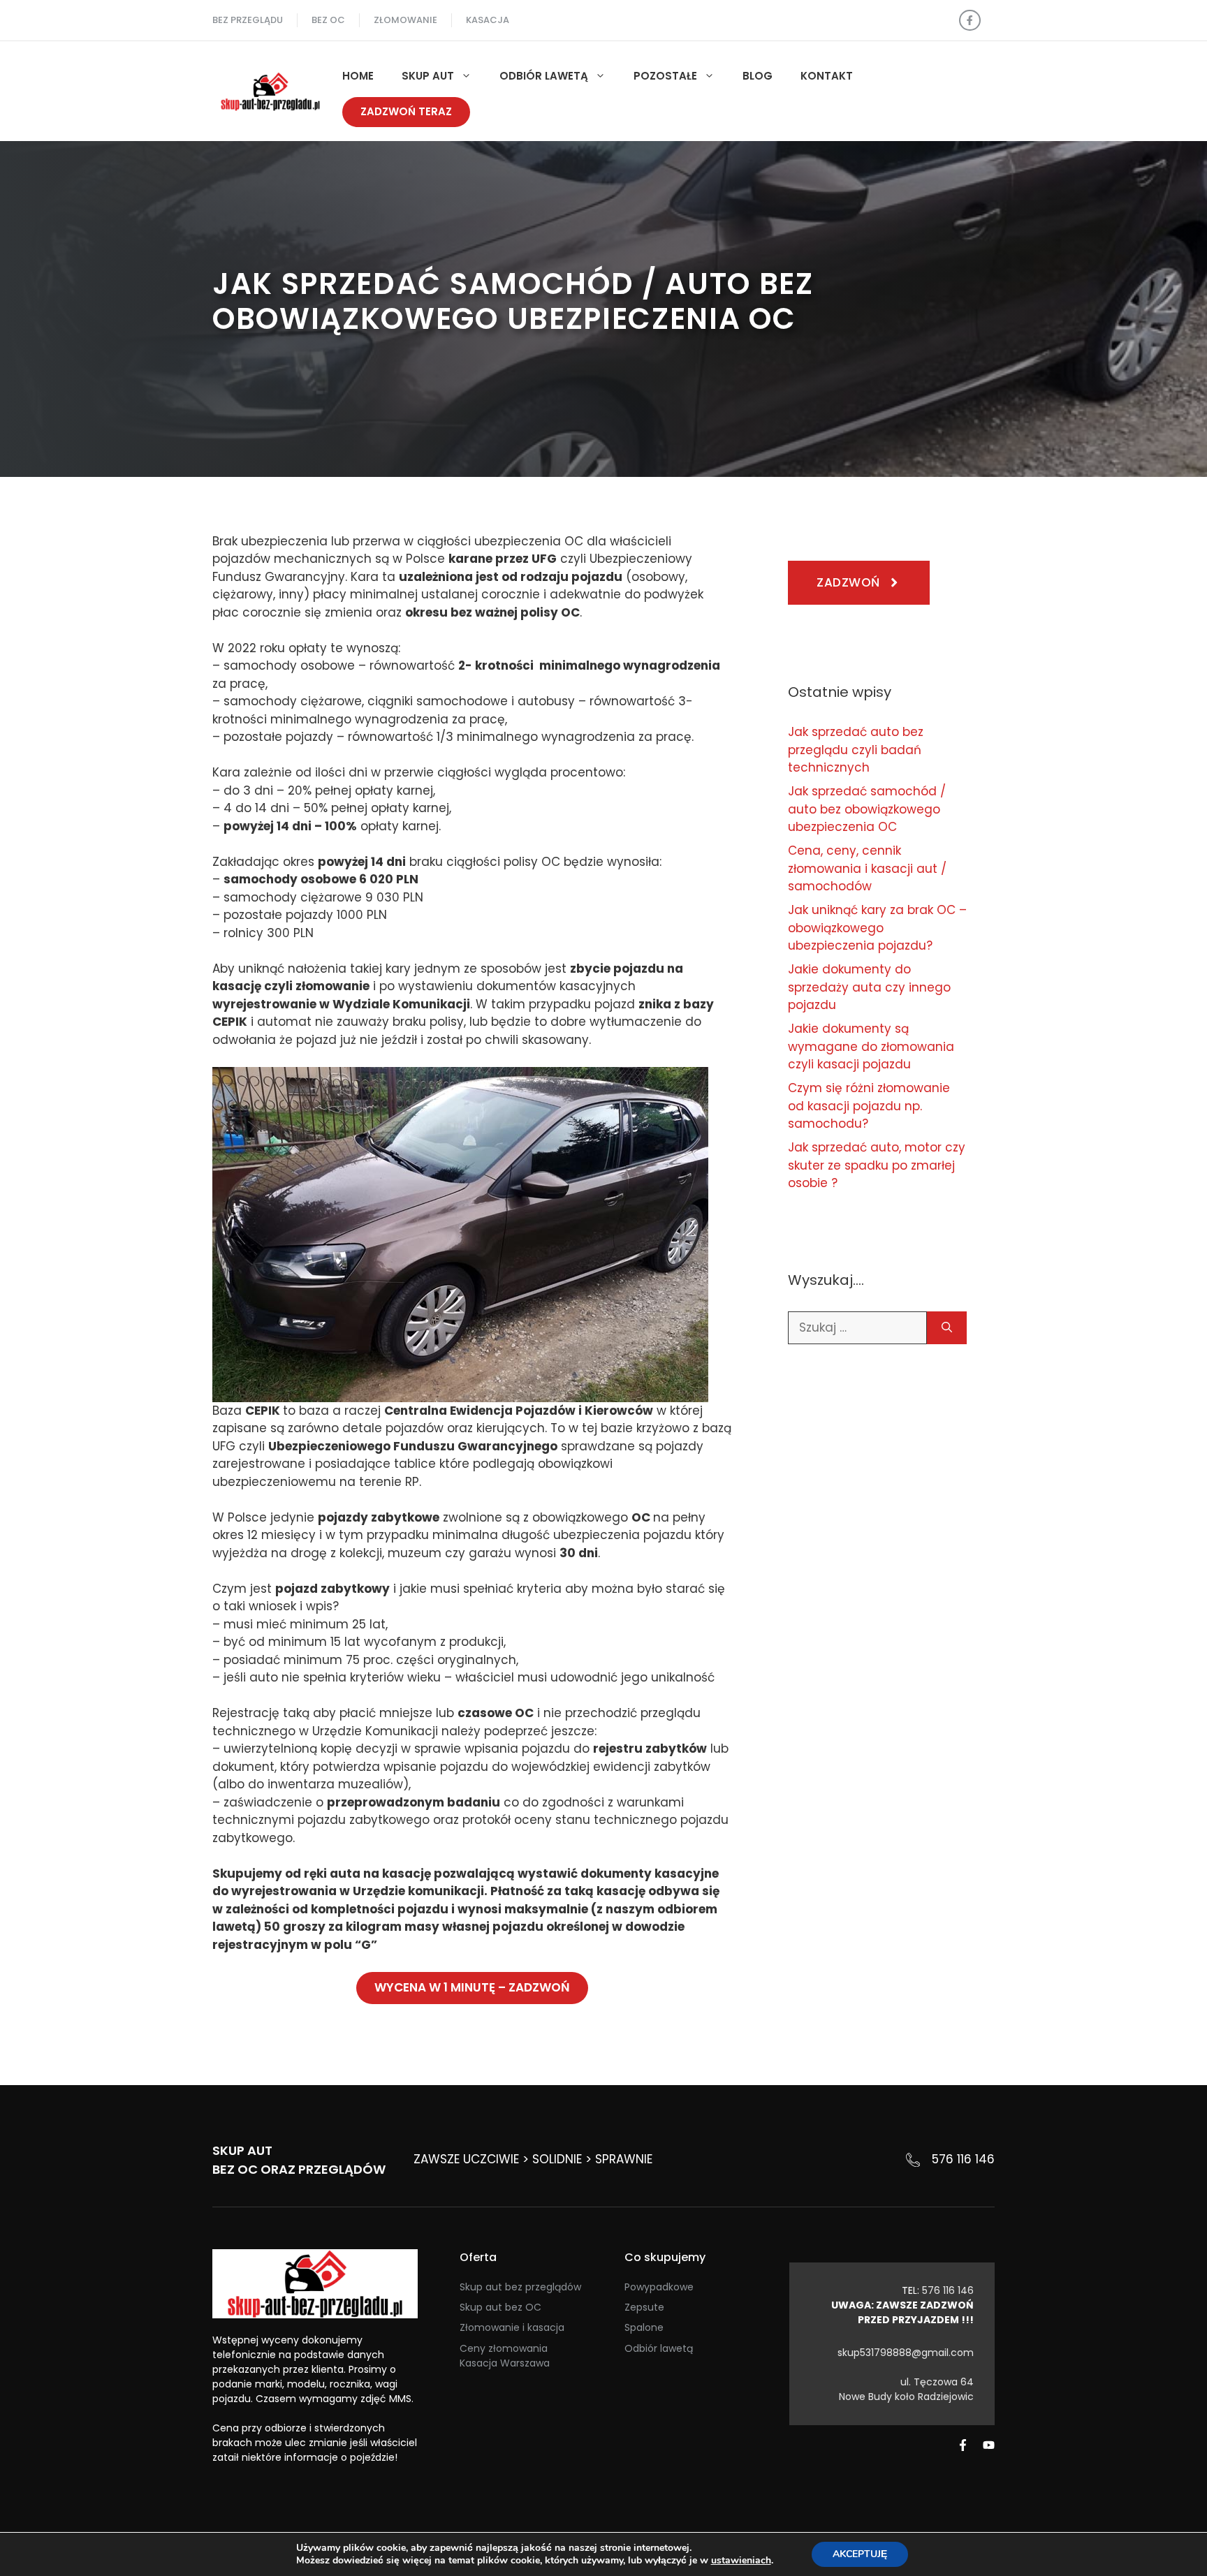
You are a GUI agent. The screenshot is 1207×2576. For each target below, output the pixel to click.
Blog (758, 76)
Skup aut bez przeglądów (520, 2287)
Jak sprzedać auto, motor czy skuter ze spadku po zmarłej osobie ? (877, 1165)
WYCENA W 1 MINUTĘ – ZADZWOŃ (472, 1987)
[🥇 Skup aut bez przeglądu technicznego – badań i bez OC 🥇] (270, 90)
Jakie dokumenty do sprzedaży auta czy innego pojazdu (869, 987)
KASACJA (488, 20)
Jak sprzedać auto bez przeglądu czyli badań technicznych (856, 750)
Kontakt (827, 76)
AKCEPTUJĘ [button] (860, 2554)
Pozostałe (665, 76)
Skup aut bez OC (500, 2307)
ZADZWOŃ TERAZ (406, 111)
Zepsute (644, 2307)
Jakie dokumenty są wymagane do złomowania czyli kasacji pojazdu (871, 1046)
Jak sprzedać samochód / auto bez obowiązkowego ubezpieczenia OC (867, 809)
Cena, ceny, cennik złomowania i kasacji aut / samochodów (867, 868)
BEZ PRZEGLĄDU (248, 20)
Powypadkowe (659, 2287)
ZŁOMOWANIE (405, 20)
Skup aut (428, 76)
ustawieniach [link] (741, 2560)
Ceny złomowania (504, 2348)
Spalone (644, 2327)
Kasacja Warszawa (505, 2363)
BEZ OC (328, 20)
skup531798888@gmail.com (906, 2353)
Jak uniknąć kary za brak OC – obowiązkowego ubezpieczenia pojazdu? (877, 928)
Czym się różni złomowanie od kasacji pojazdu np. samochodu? (869, 1106)
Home (358, 76)
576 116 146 (963, 2159)
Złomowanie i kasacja (512, 2327)
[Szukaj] (947, 1328)
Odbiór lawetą (544, 76)
